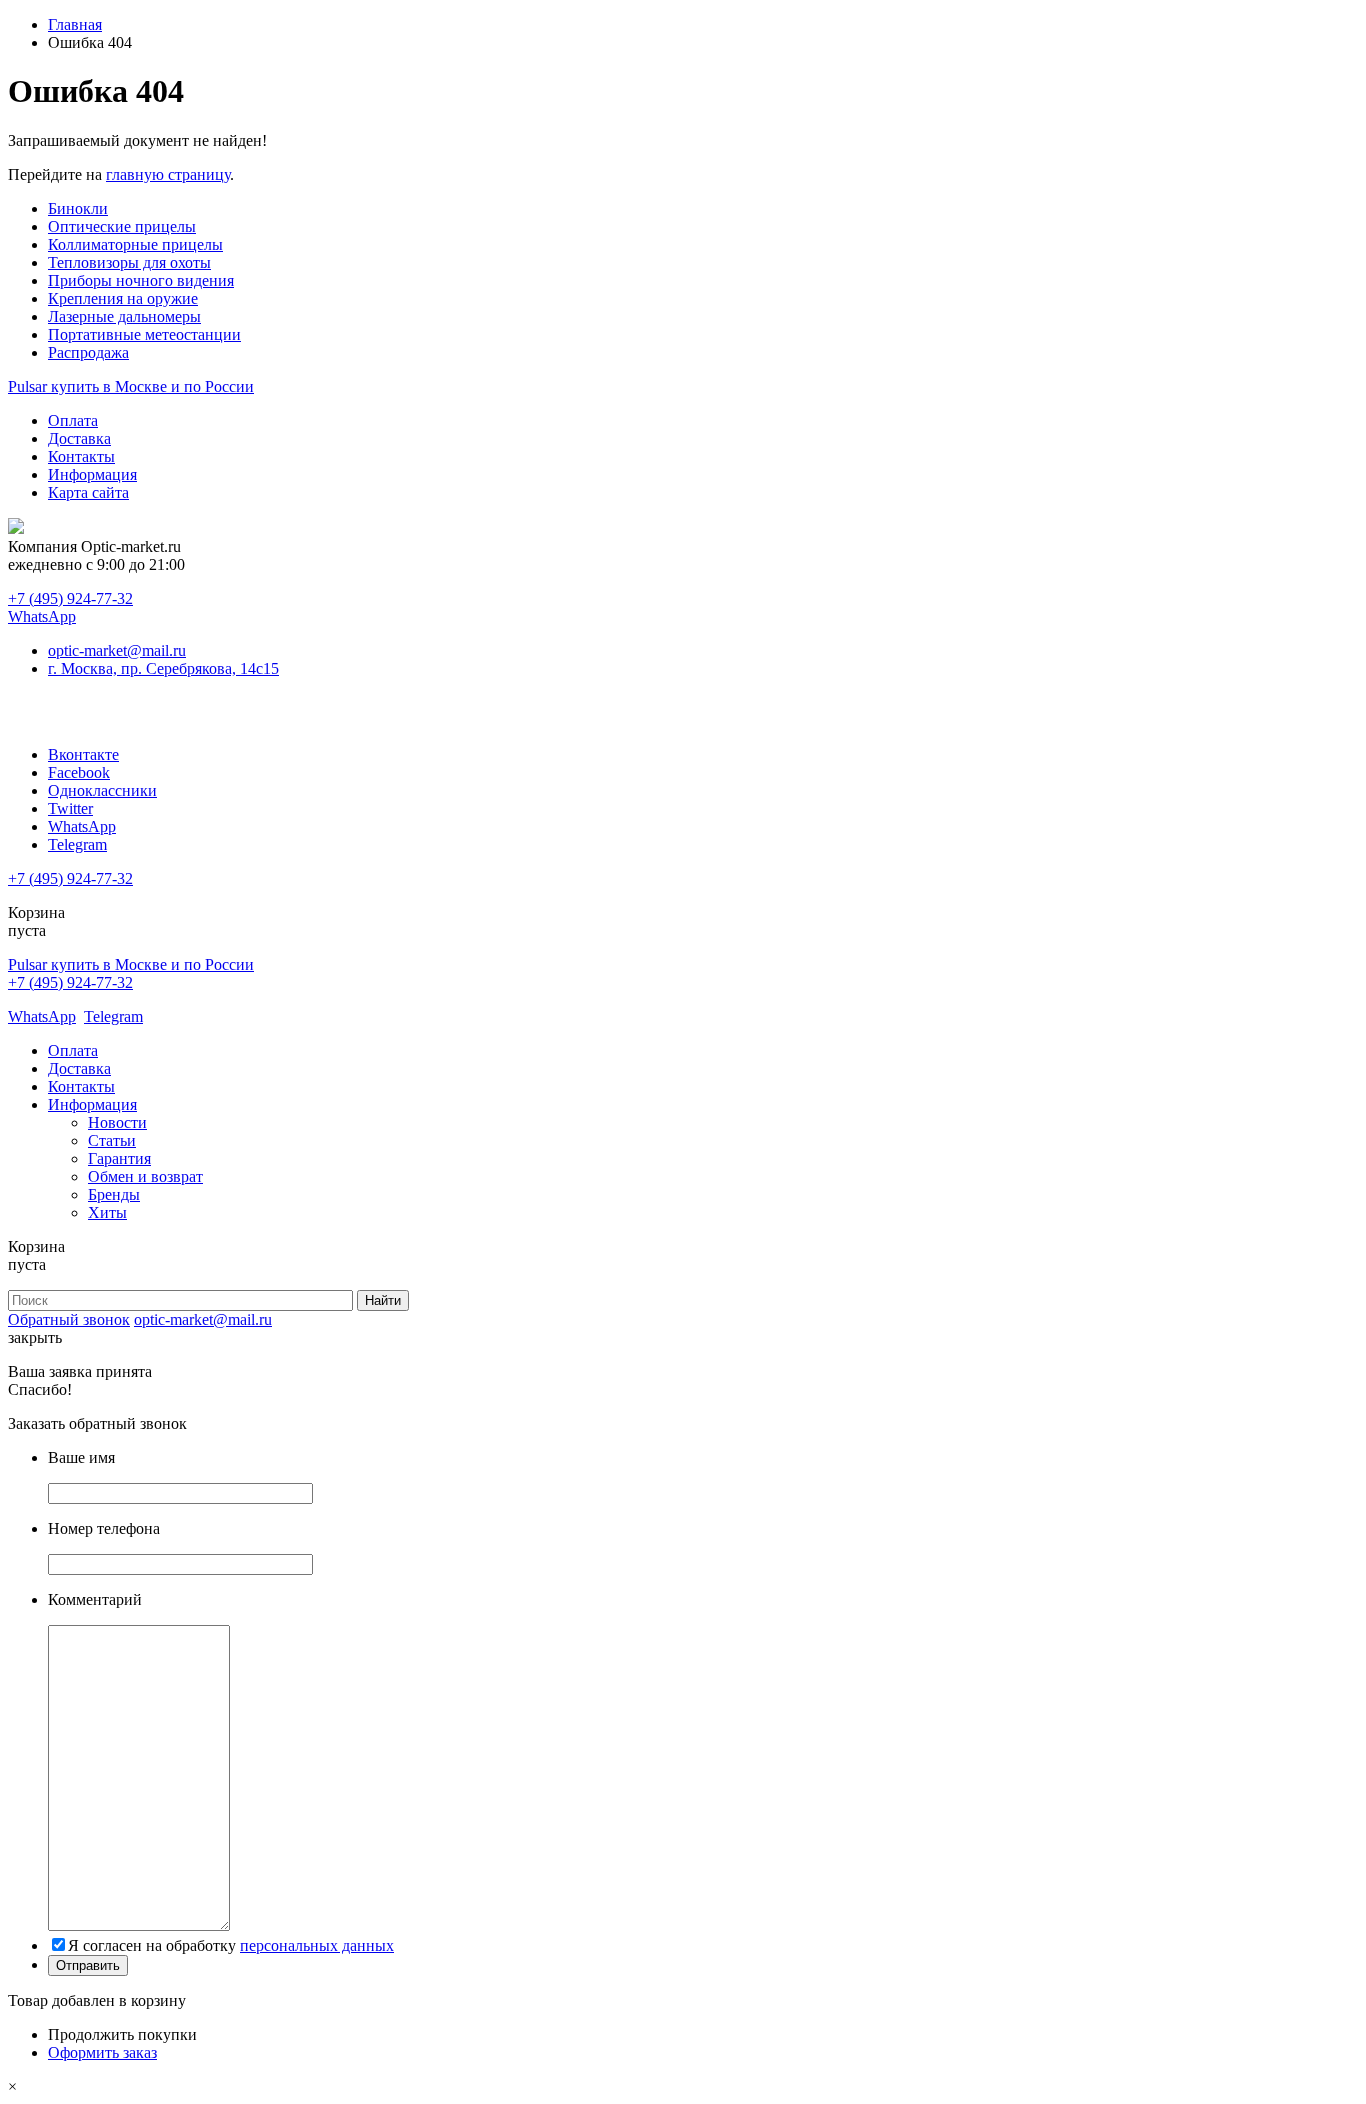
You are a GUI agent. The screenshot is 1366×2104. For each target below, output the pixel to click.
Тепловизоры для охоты (129, 262)
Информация (92, 474)
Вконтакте (83, 754)
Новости (117, 1122)
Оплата (73, 420)
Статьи (112, 1140)
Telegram (77, 844)
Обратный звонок (69, 1319)
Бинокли (78, 208)
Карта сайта (88, 492)
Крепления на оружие (123, 298)
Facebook (79, 772)
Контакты (81, 456)
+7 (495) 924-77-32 (70, 598)
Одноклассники (102, 790)
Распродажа (88, 352)
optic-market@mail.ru (117, 650)
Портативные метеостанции (144, 334)
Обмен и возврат (145, 1176)
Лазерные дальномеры (124, 316)
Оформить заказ (102, 2052)
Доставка (79, 438)
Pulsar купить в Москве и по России (131, 386)
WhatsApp (42, 616)
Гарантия (119, 1158)
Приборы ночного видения (141, 280)
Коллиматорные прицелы (135, 244)
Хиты (107, 1212)
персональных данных (317, 1945)
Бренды (114, 1194)
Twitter (70, 808)
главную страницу (168, 174)
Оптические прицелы (122, 226)
